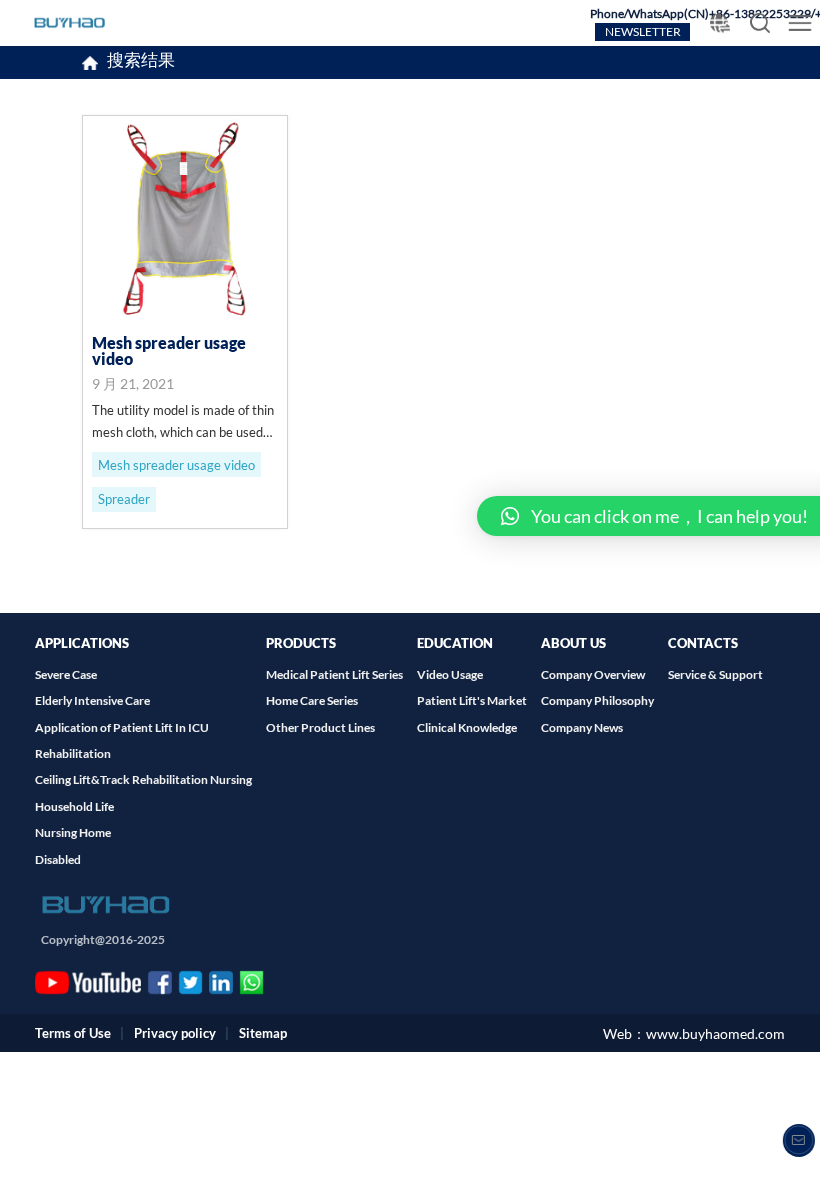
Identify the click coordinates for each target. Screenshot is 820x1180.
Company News (582, 727)
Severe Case (66, 674)
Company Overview (593, 674)
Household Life (74, 806)
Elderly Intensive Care (92, 700)
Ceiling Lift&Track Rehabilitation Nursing (143, 779)
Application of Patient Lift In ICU (122, 727)
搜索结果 (141, 61)
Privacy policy (175, 1033)
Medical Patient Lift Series (334, 674)
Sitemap (263, 1033)
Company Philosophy (597, 700)
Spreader (124, 499)
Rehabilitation (73, 753)
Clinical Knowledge (467, 727)
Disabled (58, 859)
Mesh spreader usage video (176, 465)
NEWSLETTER (643, 31)
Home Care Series (312, 700)
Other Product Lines (320, 727)
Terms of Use (73, 1033)
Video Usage (450, 674)
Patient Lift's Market (472, 700)
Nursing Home (73, 832)
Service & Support (715, 674)
